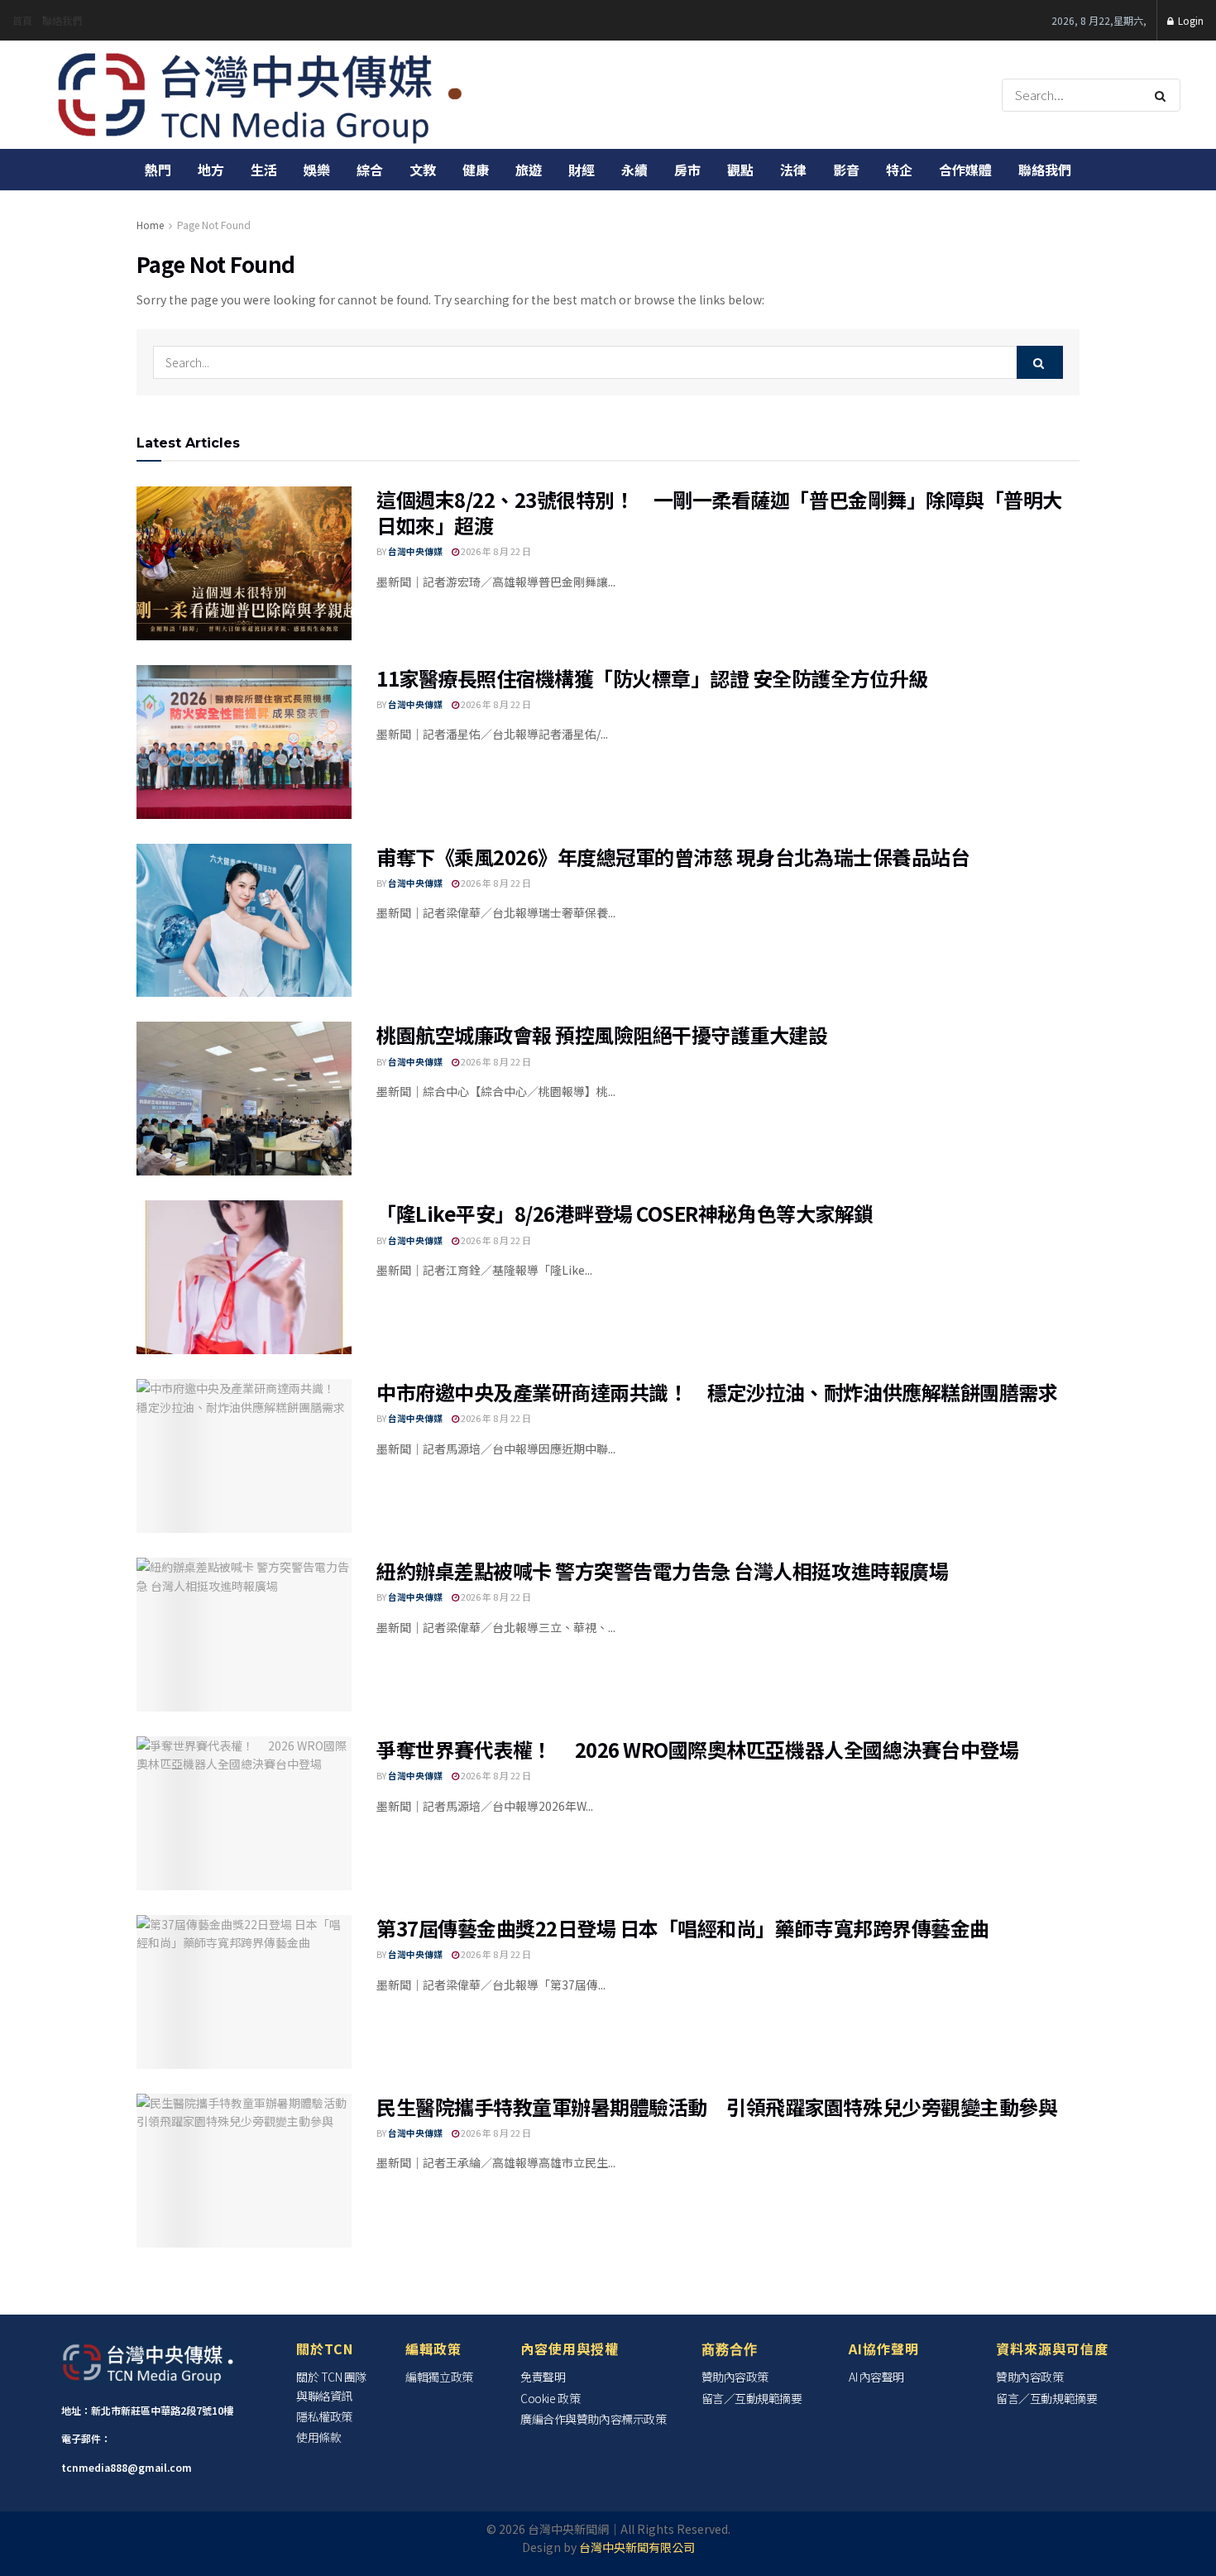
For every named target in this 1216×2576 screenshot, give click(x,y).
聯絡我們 (62, 20)
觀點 (740, 170)
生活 (264, 170)
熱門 (158, 170)
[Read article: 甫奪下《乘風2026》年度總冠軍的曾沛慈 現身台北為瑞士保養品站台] (244, 921)
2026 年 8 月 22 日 (495, 551)
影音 (846, 170)
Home (150, 225)
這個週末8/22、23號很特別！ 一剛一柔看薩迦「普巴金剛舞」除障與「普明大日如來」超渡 (719, 512)
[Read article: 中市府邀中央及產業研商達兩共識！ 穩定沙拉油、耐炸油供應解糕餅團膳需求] (244, 1456)
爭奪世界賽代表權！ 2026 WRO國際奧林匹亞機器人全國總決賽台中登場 (697, 1749)
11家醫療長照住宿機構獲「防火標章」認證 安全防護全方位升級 (652, 678)
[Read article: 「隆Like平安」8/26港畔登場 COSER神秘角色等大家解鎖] (244, 1277)
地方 (211, 170)
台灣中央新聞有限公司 (637, 2547)
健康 (476, 170)
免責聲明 (543, 2377)
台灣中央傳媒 (415, 551)
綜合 (370, 170)
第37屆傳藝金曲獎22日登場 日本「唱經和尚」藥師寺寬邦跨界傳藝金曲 (683, 1928)
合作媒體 (965, 170)
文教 (423, 170)
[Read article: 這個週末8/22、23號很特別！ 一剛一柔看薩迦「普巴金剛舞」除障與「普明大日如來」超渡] (244, 563)
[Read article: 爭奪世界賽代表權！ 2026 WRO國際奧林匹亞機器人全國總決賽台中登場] (244, 1813)
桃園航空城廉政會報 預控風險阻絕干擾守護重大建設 (602, 1034)
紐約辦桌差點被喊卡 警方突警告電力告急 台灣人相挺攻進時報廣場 (662, 1570)
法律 (793, 170)
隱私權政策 (324, 2416)
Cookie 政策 (550, 2398)
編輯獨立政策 (439, 2377)
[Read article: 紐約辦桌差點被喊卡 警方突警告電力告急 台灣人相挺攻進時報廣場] (244, 1635)
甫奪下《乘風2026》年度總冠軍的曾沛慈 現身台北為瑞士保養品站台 (673, 857)
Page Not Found (214, 225)
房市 (687, 170)
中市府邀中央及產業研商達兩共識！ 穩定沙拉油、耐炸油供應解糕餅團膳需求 (717, 1392)
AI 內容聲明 (876, 2377)
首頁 (22, 20)
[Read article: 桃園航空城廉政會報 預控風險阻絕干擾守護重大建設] (244, 1099)
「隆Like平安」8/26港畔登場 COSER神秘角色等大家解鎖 (625, 1213)
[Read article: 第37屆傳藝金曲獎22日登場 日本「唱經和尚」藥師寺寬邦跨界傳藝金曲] (244, 1992)
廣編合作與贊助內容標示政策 (593, 2419)
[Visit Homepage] (261, 95)
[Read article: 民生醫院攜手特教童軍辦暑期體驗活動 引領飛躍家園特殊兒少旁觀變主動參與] (244, 2171)
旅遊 (529, 170)
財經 (582, 170)
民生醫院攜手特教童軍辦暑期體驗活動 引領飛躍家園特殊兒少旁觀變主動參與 (727, 2107)
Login (1190, 20)
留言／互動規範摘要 (752, 2398)
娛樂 (317, 170)
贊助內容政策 (735, 2377)
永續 (634, 170)
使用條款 (318, 2437)
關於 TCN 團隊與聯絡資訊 (331, 2386)
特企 (899, 170)
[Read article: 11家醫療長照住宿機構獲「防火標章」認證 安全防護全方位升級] (244, 742)
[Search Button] (1163, 95)
